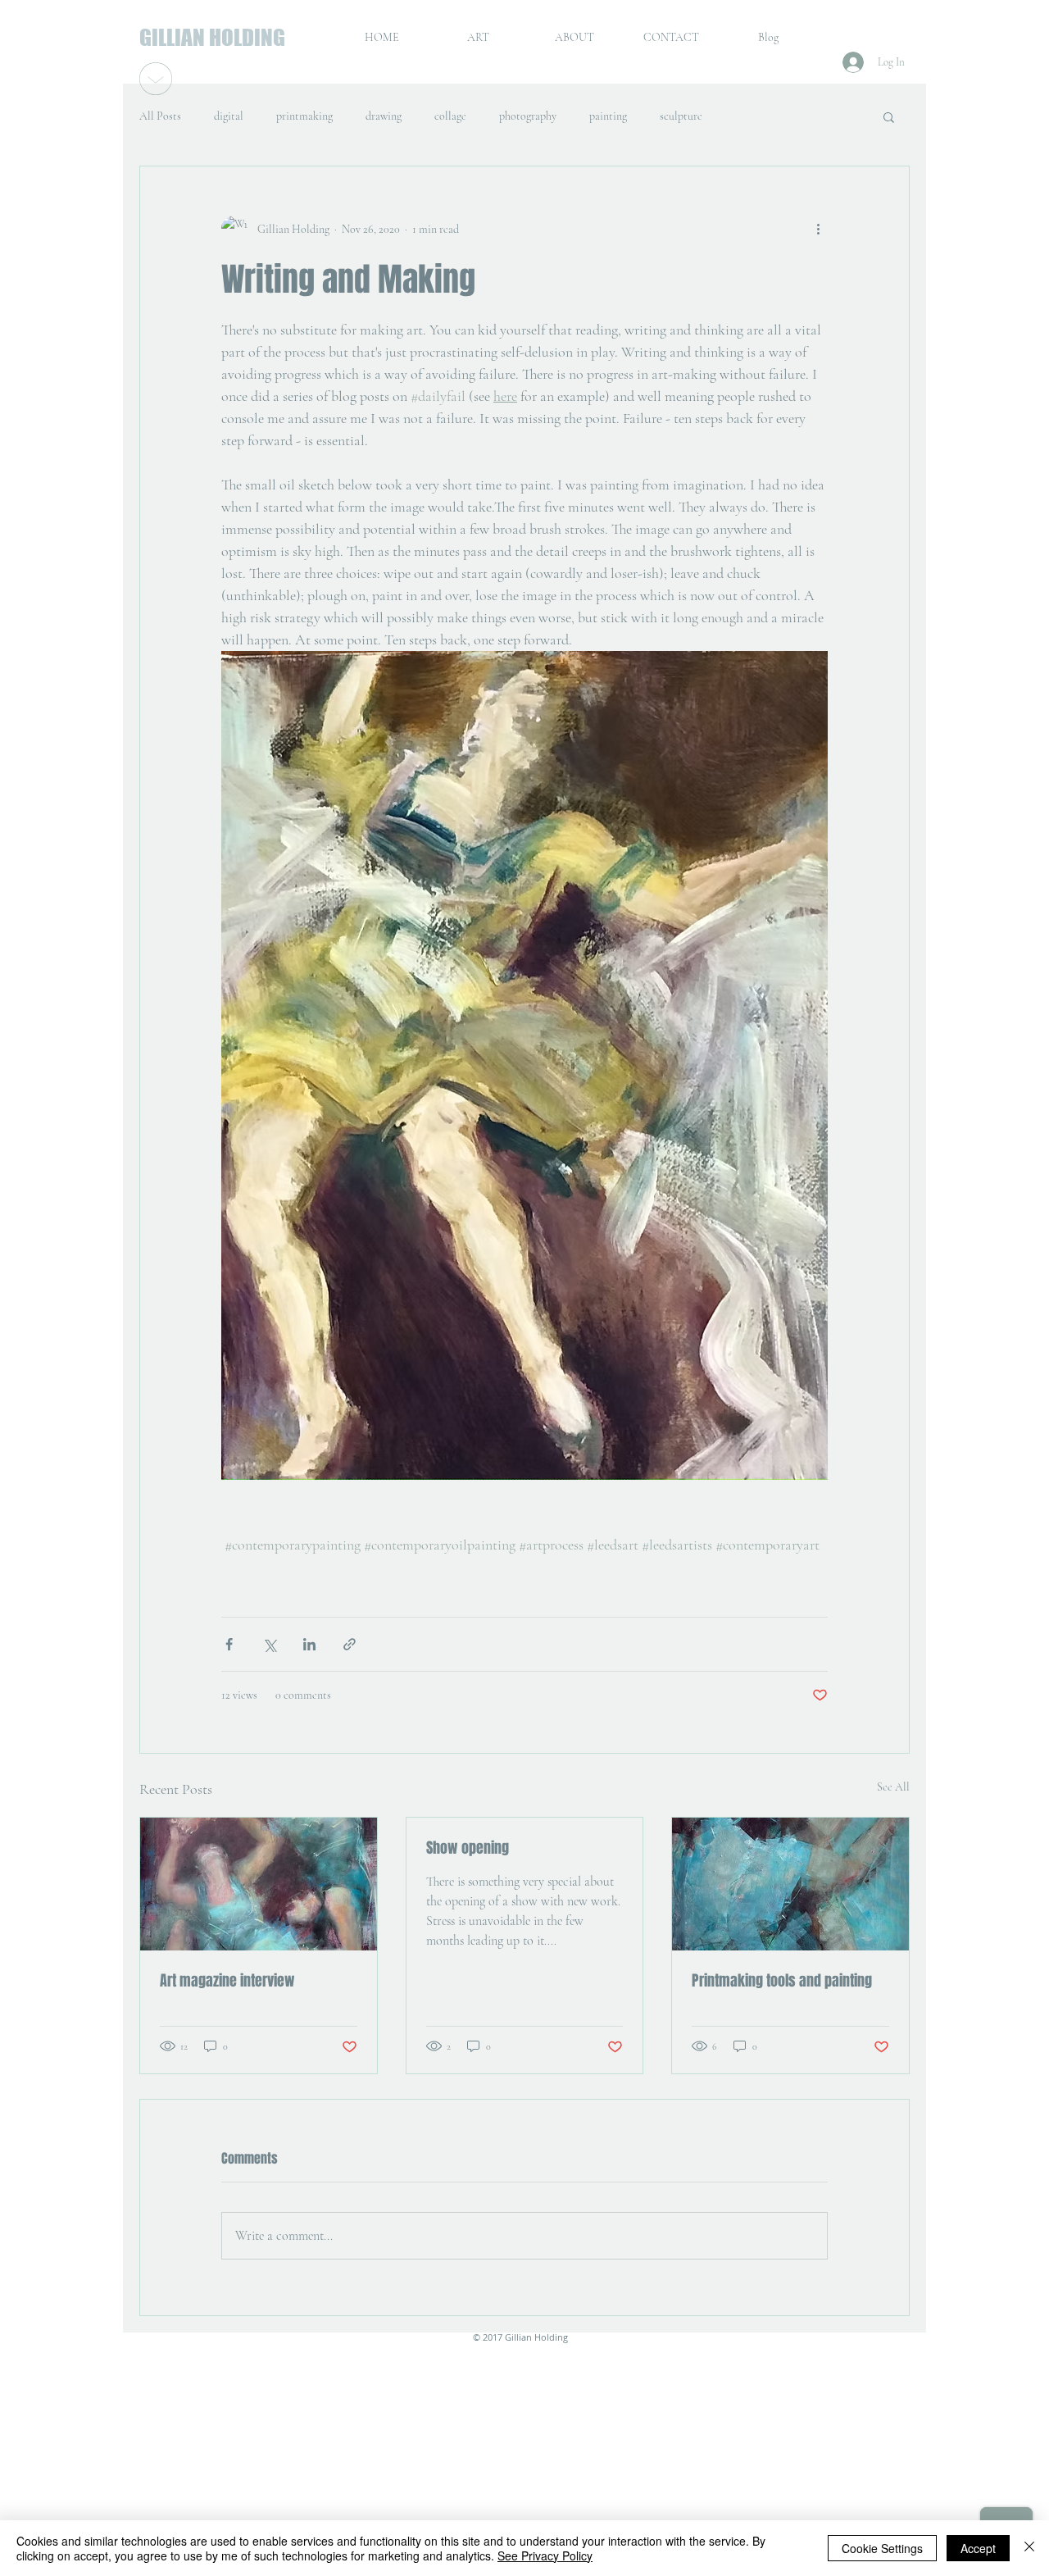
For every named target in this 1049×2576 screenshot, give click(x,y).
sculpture (681, 116)
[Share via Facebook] (229, 1644)
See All (893, 1787)
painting (608, 116)
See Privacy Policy (545, 2556)
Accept (978, 2548)
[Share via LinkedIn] (309, 1644)
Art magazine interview (227, 1981)
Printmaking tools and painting (782, 1981)
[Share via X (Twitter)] (269, 1644)
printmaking (304, 116)
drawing (384, 116)
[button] (889, 116)
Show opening (468, 1848)
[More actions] (818, 229)
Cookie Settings (882, 2548)
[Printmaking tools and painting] (790, 1884)
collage (450, 116)
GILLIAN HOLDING (212, 37)
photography (528, 116)
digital (229, 116)
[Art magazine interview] (259, 1884)
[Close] (1029, 2548)
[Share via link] (350, 1644)
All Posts (160, 116)
